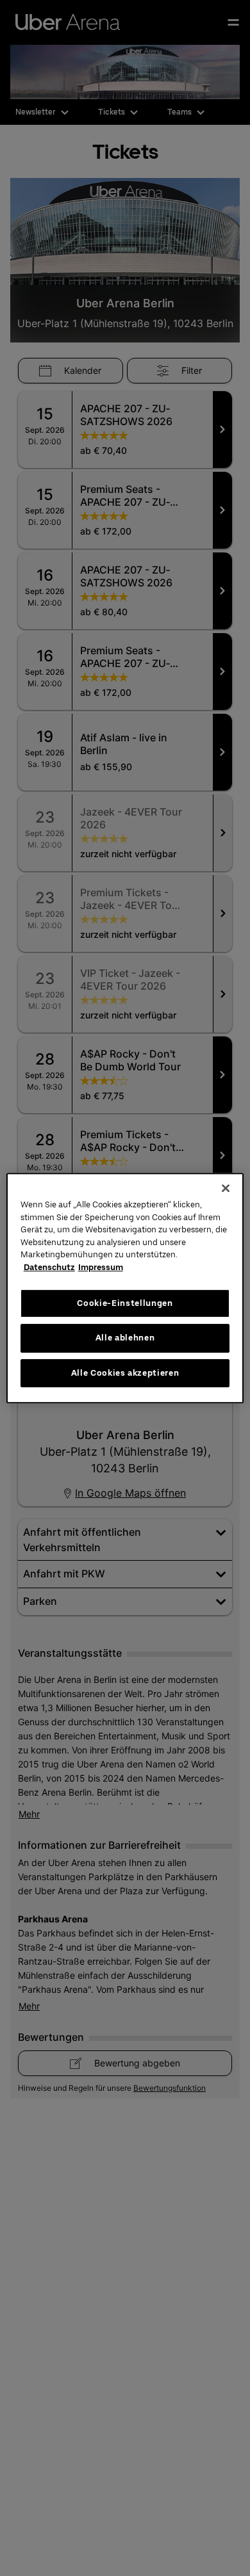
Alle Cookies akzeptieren (125, 1373)
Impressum (101, 1267)
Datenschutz (49, 1267)
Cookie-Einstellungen (125, 1303)
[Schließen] (226, 1188)
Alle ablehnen (125, 1338)
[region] (125, 1288)
